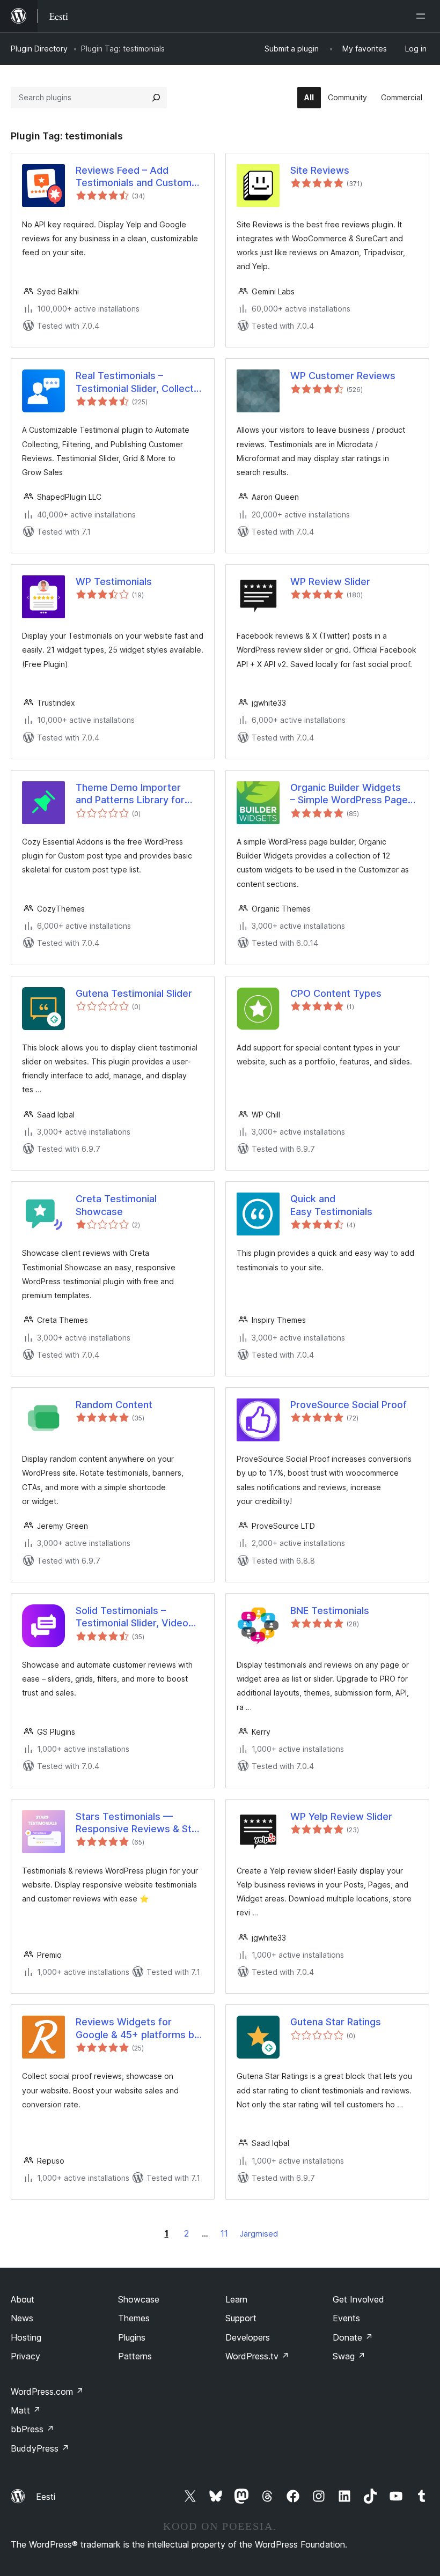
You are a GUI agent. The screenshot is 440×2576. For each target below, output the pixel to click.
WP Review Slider (330, 582)
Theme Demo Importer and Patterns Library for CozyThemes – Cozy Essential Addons (130, 794)
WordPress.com (47, 2392)
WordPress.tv (257, 2356)
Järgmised (259, 2234)
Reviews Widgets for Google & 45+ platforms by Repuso (138, 2029)
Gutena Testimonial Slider (134, 993)
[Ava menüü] (423, 16)
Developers (248, 2337)
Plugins (132, 2337)
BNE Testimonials (330, 1611)
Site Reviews (320, 170)
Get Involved (358, 2299)
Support (241, 2318)
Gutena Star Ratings (336, 2022)
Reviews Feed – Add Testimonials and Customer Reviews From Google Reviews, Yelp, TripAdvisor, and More (138, 177)
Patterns (135, 2356)
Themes (134, 2318)
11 (224, 2233)
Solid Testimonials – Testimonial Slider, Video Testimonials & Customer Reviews (133, 1617)
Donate (353, 2337)
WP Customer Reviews (343, 376)
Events (346, 2318)
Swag (349, 2356)
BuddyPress (40, 2448)
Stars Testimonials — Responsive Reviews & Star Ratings (138, 1823)
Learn (236, 2299)
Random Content (114, 1405)
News (22, 2318)
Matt (26, 2410)
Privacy (25, 2356)
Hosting (26, 2337)
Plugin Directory (39, 49)
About (23, 2299)
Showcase (139, 2299)
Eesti (46, 2497)
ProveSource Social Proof (349, 1405)
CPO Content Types (336, 993)
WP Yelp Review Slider (341, 1816)
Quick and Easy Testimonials (331, 1205)
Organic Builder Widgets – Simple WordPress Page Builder (349, 794)
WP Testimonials (114, 582)
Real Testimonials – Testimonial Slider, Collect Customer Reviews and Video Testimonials (135, 382)
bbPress (32, 2429)
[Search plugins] (156, 98)
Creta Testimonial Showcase (116, 1205)
